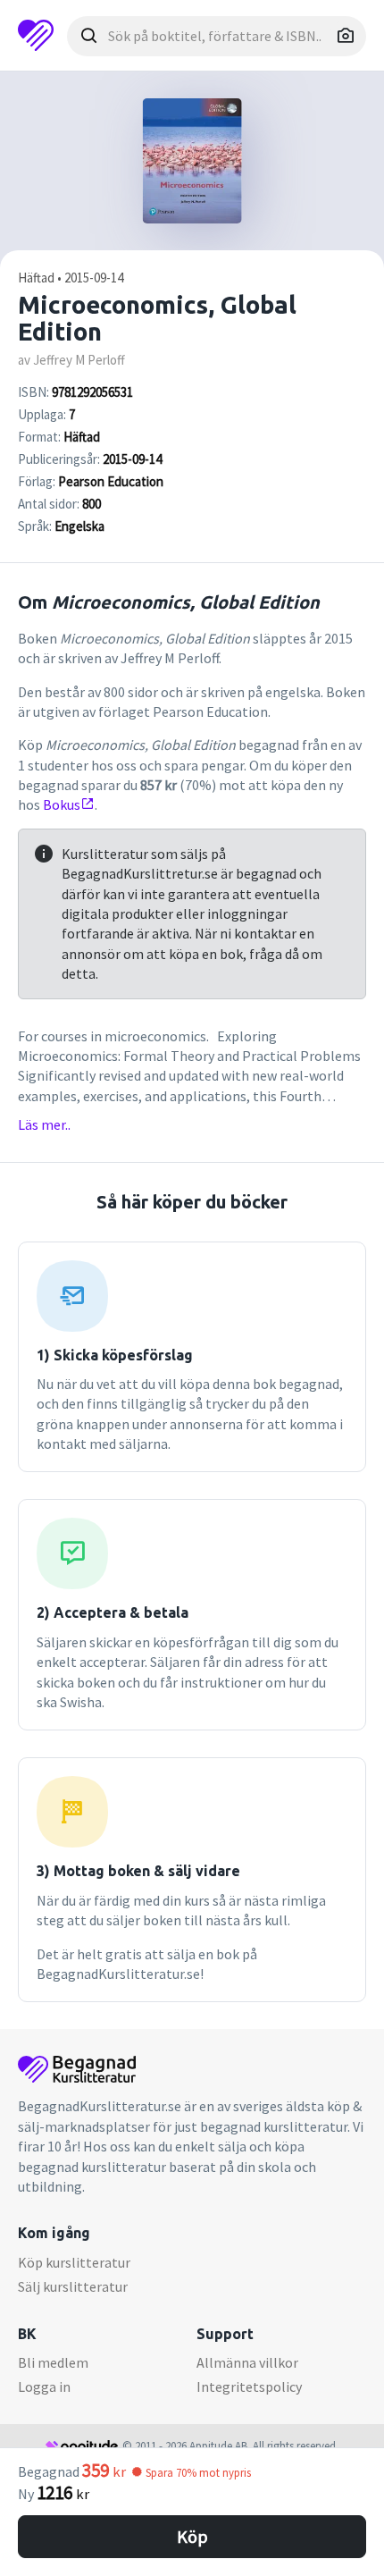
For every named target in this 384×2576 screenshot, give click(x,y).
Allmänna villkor (247, 2362)
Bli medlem (53, 2362)
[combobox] (217, 36)
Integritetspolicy (249, 2387)
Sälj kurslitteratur (73, 2286)
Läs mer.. (44, 1124)
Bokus (62, 804)
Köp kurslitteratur (74, 2262)
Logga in (44, 2387)
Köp (192, 2536)
